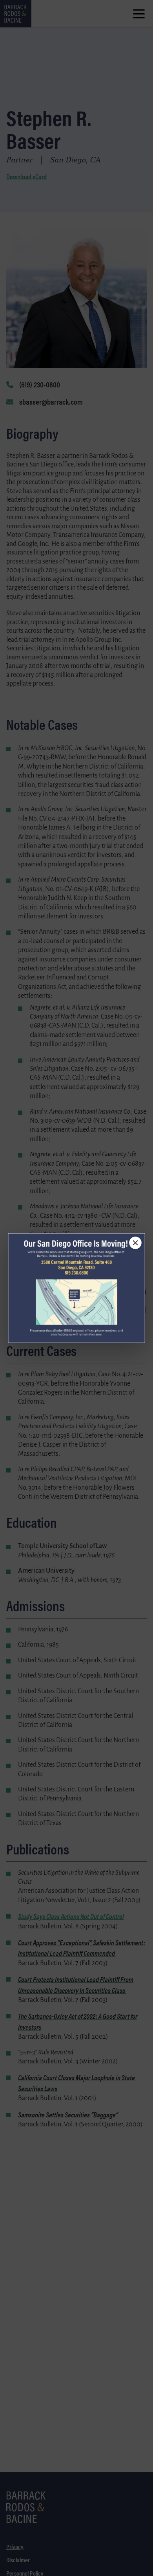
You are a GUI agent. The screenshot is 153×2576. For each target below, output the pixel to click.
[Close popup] (135, 1243)
